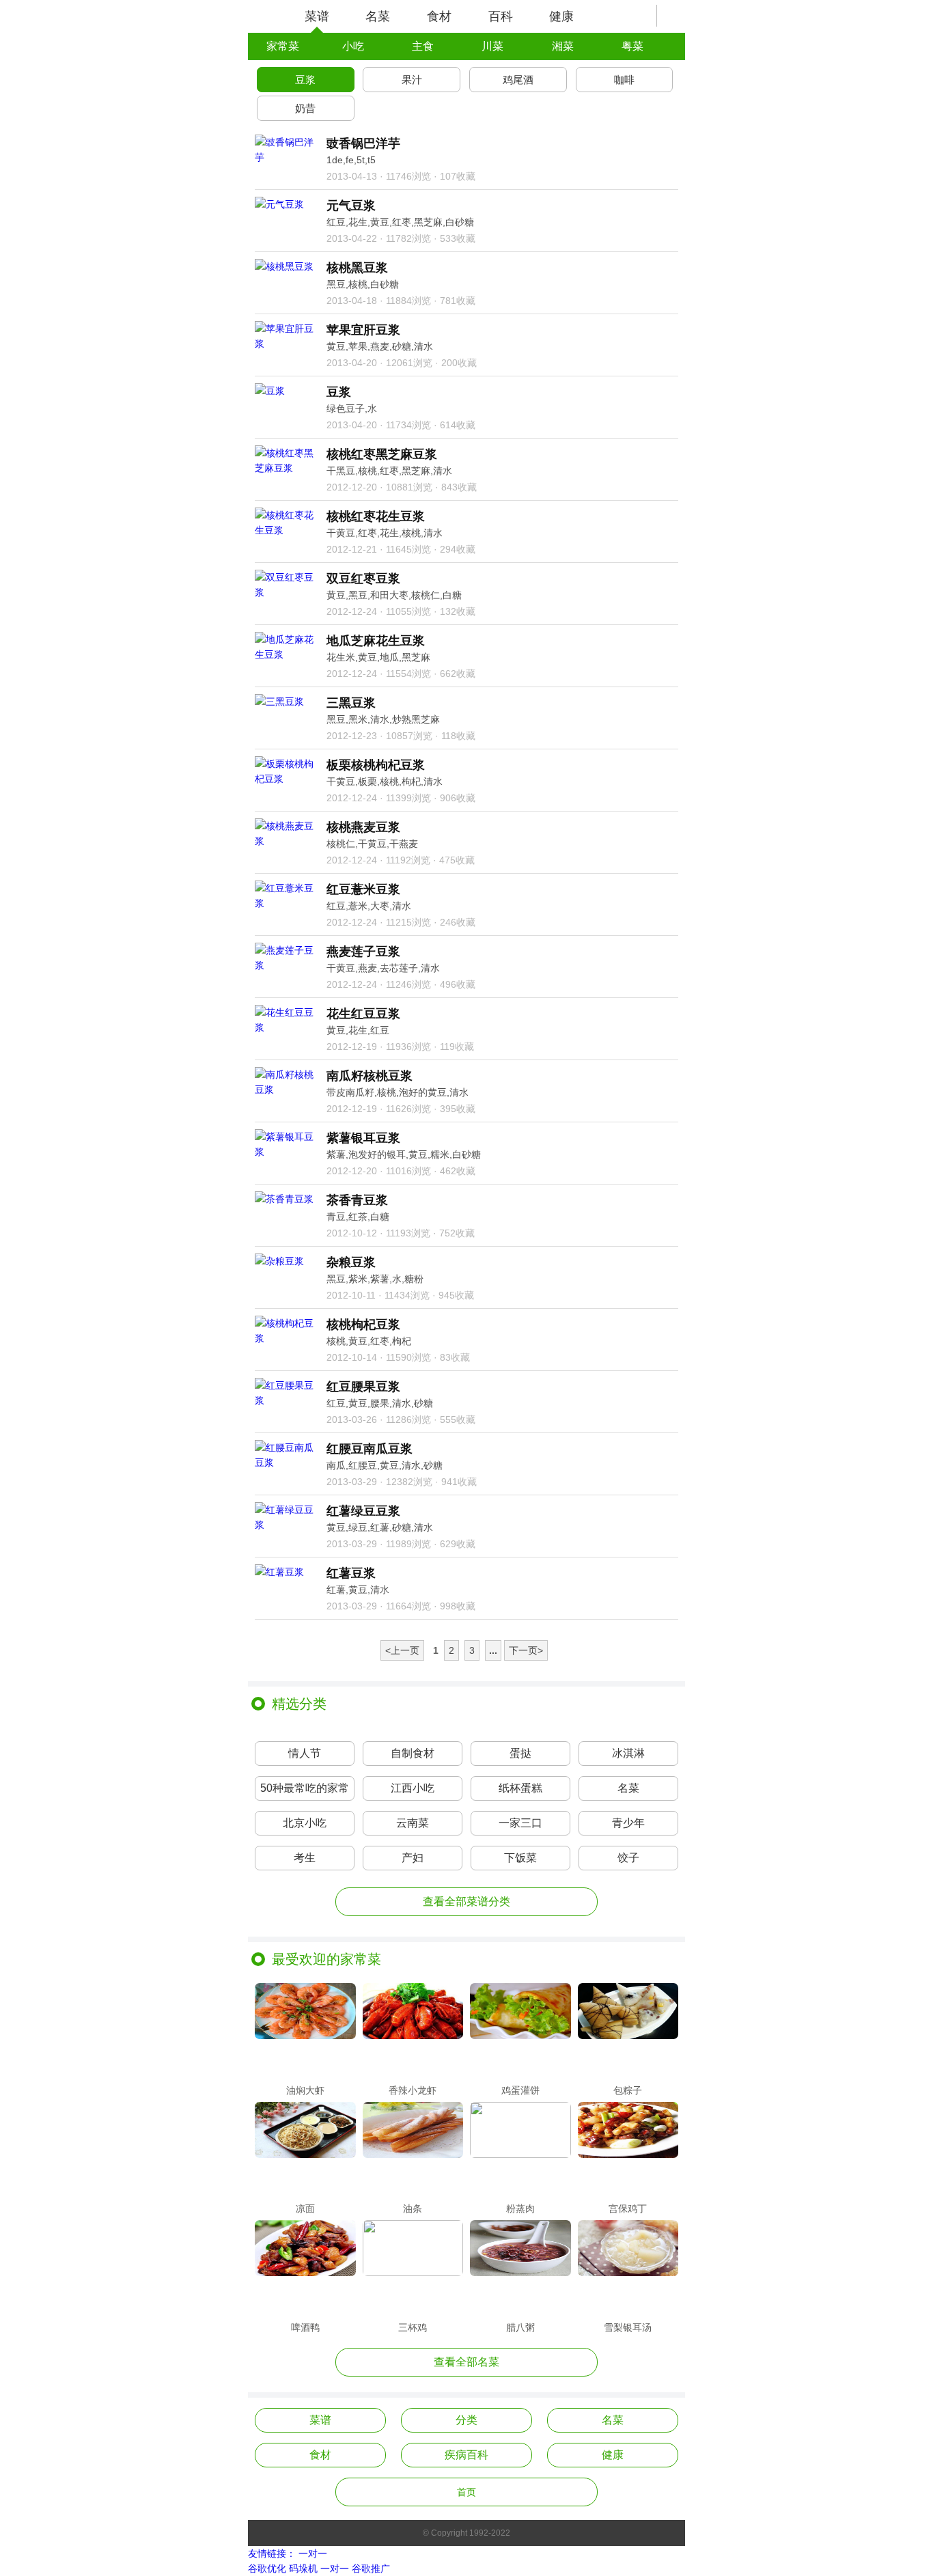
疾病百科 (466, 2455)
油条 (413, 2208)
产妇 (413, 1858)
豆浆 (305, 80)
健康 (561, 16)
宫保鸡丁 (628, 2208)
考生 (305, 1858)
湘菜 (563, 46)
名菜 (378, 16)
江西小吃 (413, 1788)
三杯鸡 (413, 2327)
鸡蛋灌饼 (520, 2090)
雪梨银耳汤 (628, 2327)
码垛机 (303, 2568)
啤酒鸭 (305, 2327)
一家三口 (520, 1823)
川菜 (492, 46)
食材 (439, 16)
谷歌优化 (267, 2568)
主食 (423, 46)
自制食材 (413, 1753)
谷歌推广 (371, 2568)
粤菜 (632, 46)
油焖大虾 (305, 2090)
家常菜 (283, 46)
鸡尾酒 (518, 80)
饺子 (628, 1858)
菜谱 (317, 16)
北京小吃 (305, 1823)
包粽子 (628, 2090)
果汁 (412, 80)
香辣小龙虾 (413, 2090)
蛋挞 (520, 1753)
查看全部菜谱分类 (466, 1901)
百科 (501, 16)
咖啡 (624, 80)
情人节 (305, 1753)
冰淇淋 (628, 1753)
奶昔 (305, 108)
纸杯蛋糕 (520, 1788)
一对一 (313, 2553)
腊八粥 (520, 2327)
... (493, 1650)
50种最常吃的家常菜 (305, 1791)
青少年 (628, 1823)
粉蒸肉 (520, 2208)
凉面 (305, 2208)
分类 (466, 2420)
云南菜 (413, 1823)
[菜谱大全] (266, 16)
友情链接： (272, 2553)
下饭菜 (520, 1858)
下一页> (526, 1650)
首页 (466, 2492)
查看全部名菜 (466, 2362)
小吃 (353, 46)
